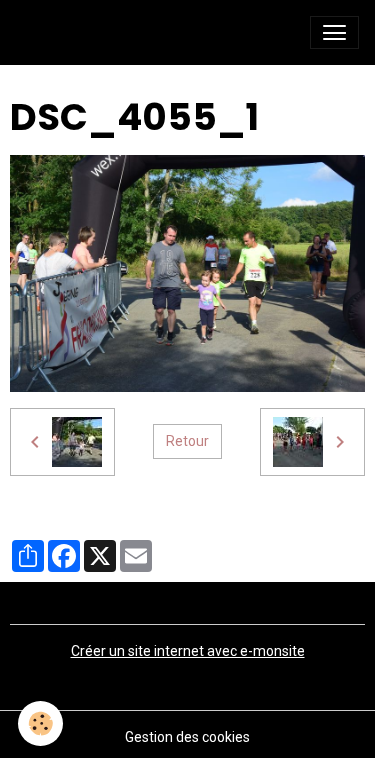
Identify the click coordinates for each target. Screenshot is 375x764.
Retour (187, 441)
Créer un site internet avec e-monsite (188, 651)
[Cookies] (40, 723)
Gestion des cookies (187, 737)
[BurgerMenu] (334, 32)
